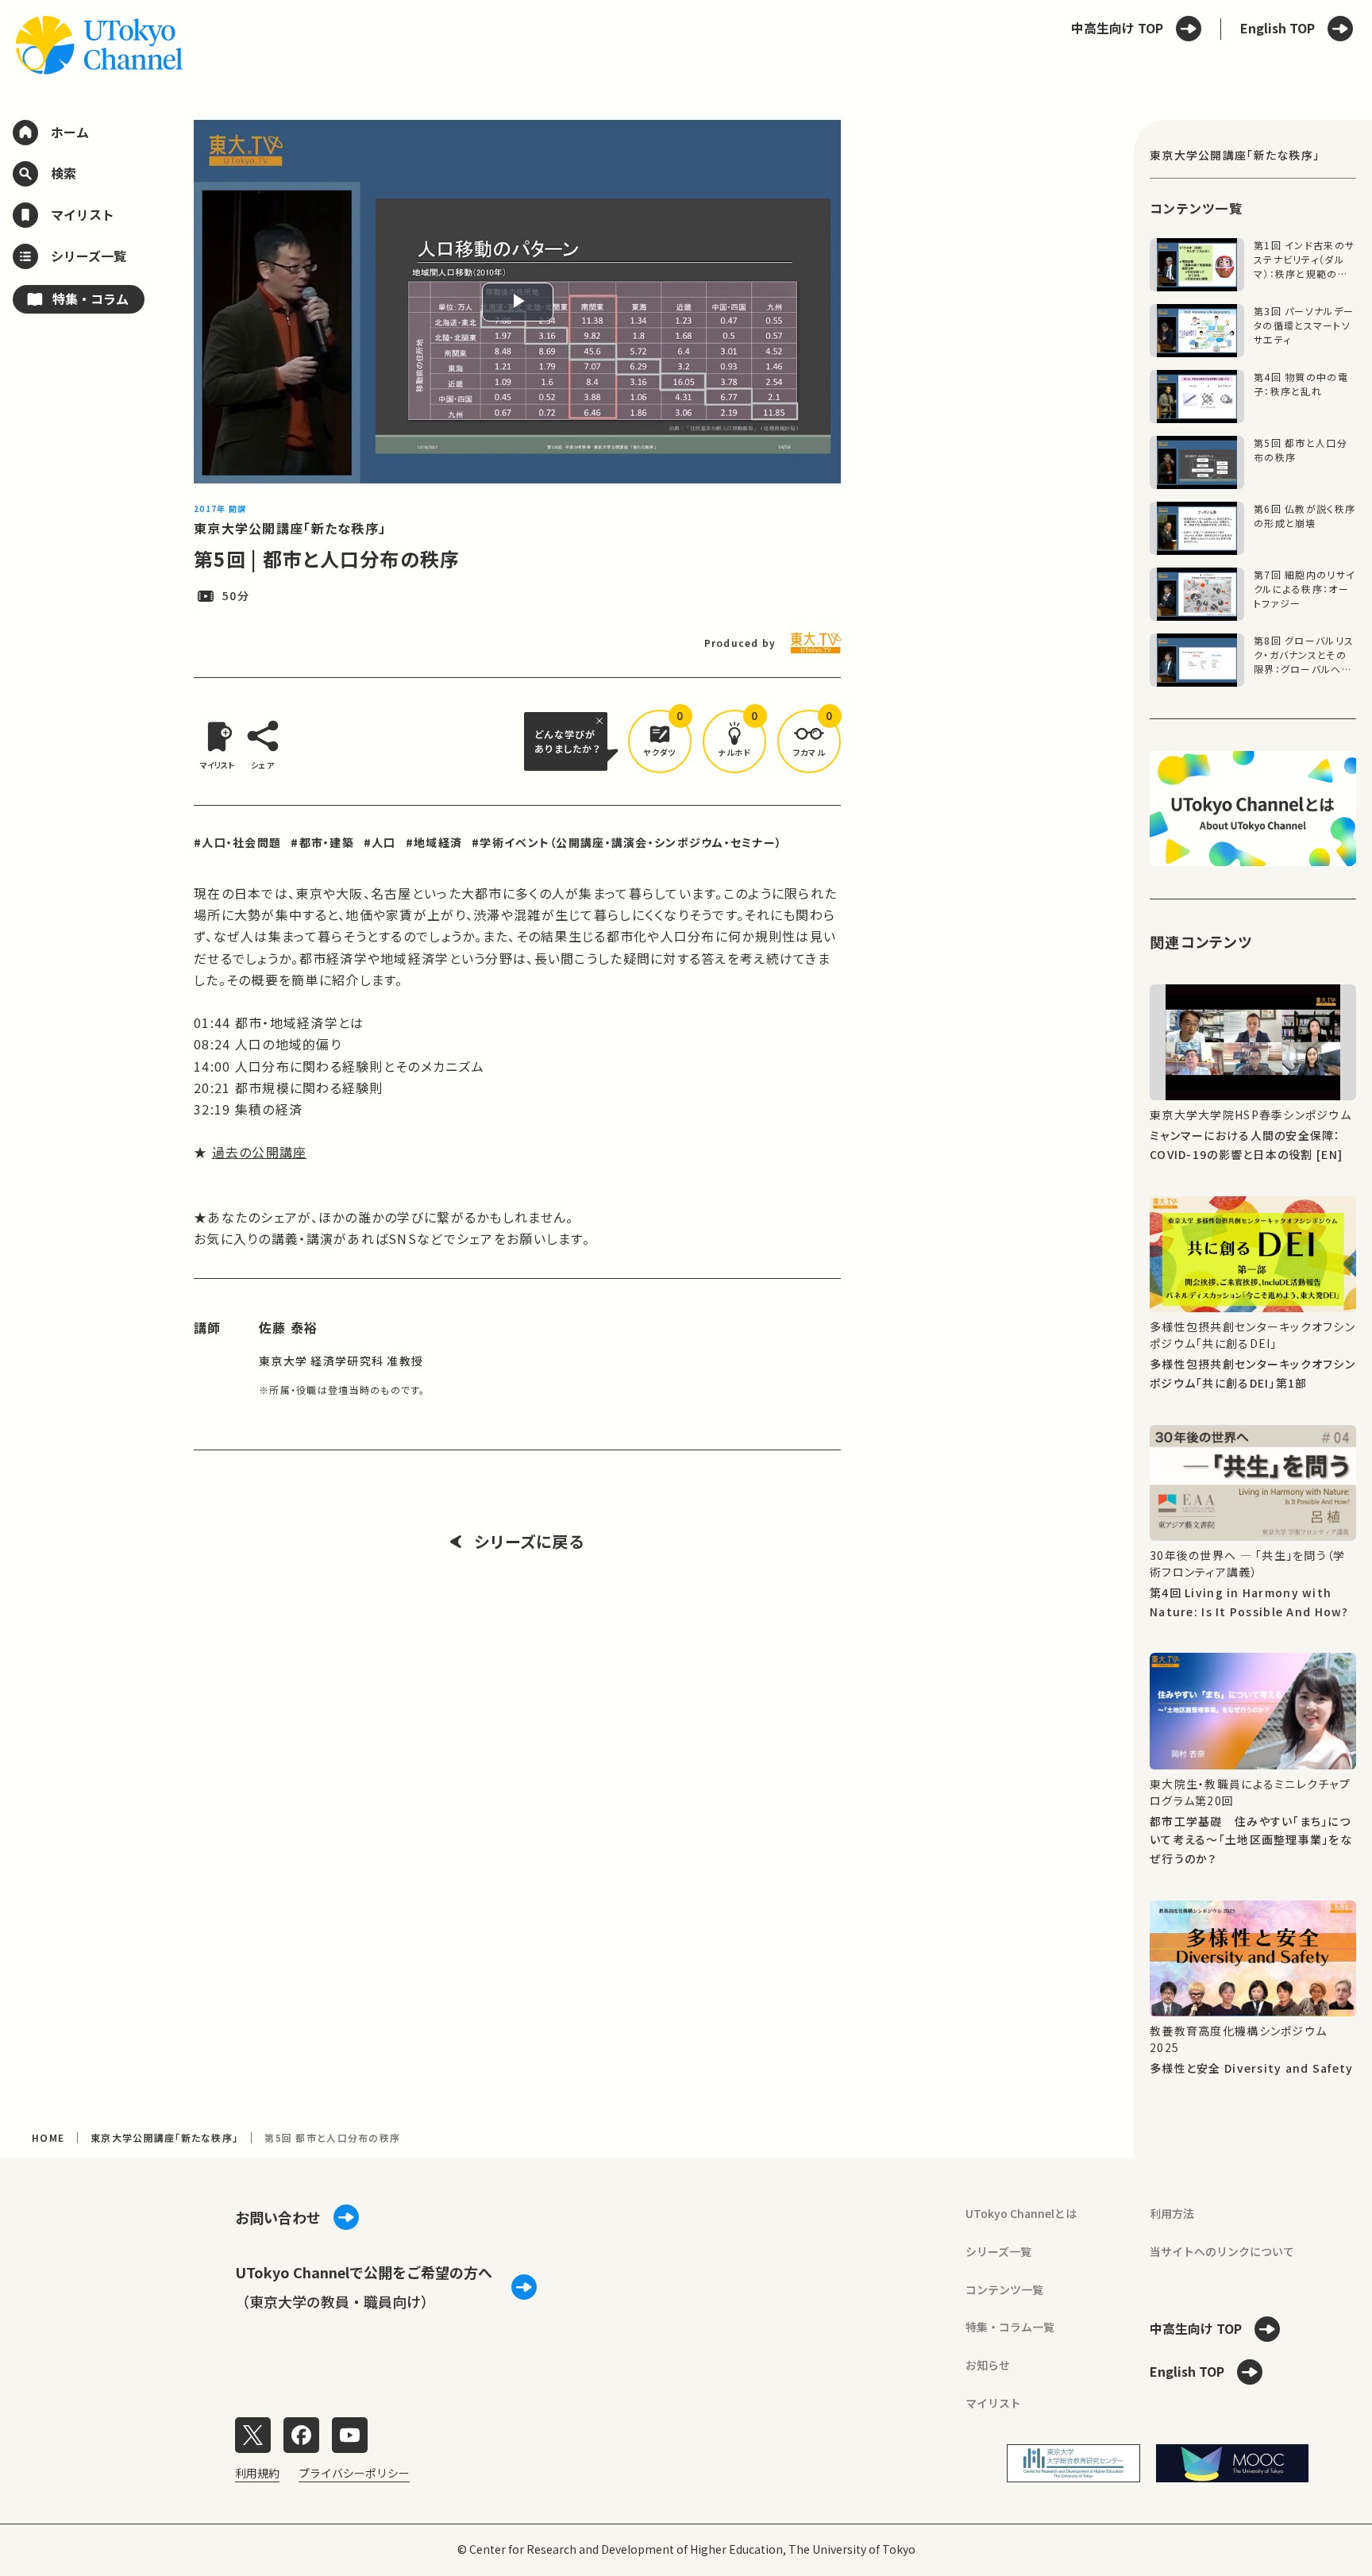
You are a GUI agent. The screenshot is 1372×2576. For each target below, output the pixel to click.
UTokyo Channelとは (1021, 2213)
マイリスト (993, 2403)
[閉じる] (602, 721)
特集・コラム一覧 (1010, 2327)
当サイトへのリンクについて (1222, 2251)
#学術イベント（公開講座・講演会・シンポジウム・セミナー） (627, 842)
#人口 (380, 842)
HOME (48, 2137)
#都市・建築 (322, 842)
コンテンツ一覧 (1004, 2289)
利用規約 (257, 2473)
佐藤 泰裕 (288, 1327)
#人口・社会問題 (237, 842)
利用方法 (1172, 2213)
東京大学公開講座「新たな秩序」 (290, 528)
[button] (660, 741)
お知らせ (988, 2365)
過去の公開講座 (260, 1152)
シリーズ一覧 (998, 2251)
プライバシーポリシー (354, 2473)
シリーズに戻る (529, 1542)
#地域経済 (434, 842)
